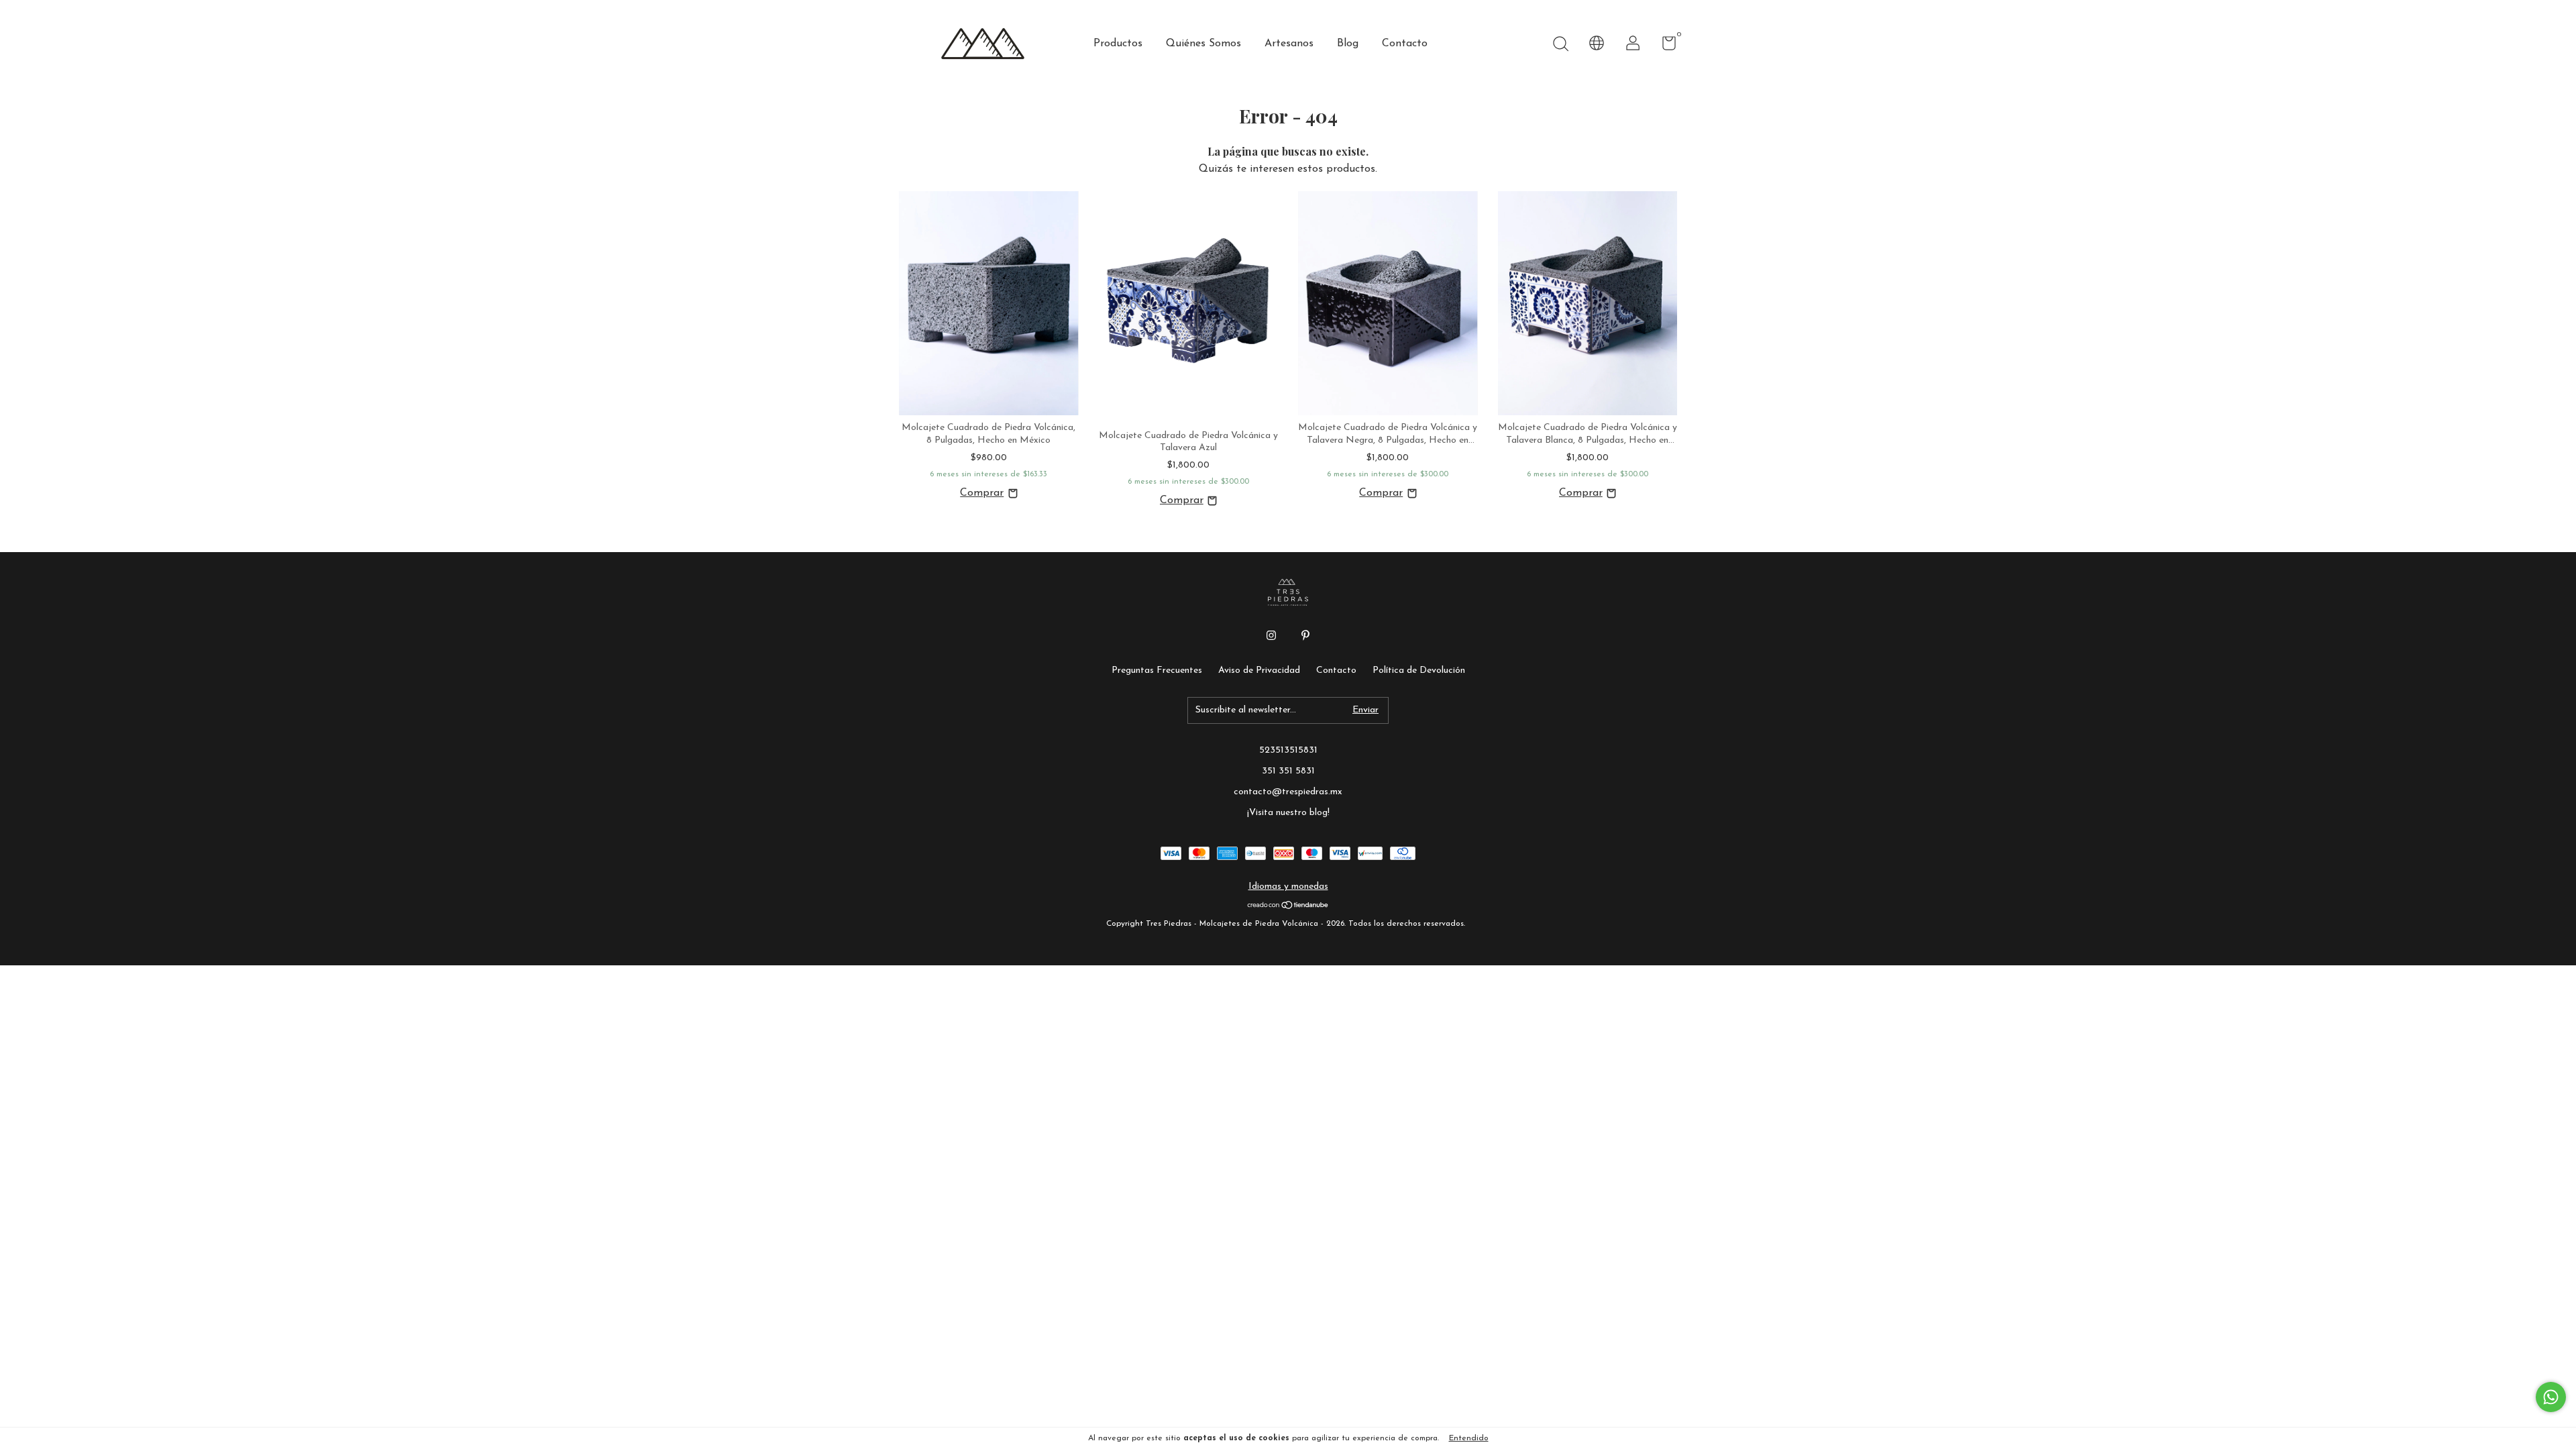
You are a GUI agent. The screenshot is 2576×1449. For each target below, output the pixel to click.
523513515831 (1288, 750)
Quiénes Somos (1203, 44)
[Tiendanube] (1288, 907)
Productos (1118, 44)
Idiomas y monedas (1288, 887)
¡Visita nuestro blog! (1288, 813)
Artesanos (1289, 44)
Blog (1348, 44)
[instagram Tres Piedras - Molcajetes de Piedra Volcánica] (1271, 635)
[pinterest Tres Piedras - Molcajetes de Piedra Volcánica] (1305, 635)
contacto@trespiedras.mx (1288, 792)
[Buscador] (1560, 45)
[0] (1664, 47)
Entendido (1469, 1438)
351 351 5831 (1288, 771)
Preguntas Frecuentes (1157, 670)
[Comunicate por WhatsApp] (2551, 1397)
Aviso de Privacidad (1259, 670)
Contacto (1405, 44)
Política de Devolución (1419, 670)
